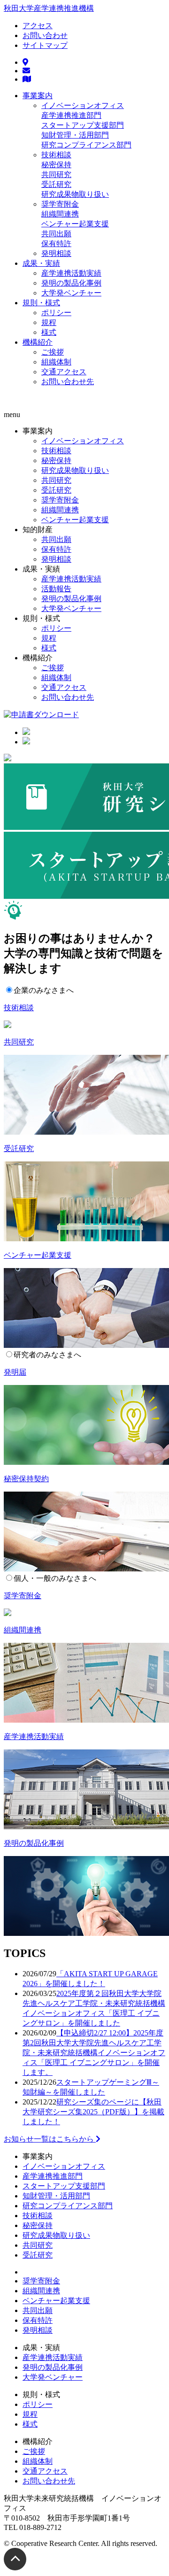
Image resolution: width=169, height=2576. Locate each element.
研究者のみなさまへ (47, 1355)
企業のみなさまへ (44, 990)
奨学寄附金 (60, 204)
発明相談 (56, 253)
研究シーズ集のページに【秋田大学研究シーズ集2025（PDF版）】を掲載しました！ (93, 2112)
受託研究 (56, 184)
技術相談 (56, 155)
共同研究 (56, 174)
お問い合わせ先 (68, 382)
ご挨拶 (53, 352)
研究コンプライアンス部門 (86, 145)
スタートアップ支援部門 (83, 125)
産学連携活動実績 (71, 273)
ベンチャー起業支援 (75, 224)
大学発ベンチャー (71, 293)
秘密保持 (56, 165)
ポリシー (56, 313)
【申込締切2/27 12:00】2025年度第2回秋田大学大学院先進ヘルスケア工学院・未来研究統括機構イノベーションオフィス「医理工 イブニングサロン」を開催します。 (94, 2053)
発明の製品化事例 (71, 283)
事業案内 (38, 96)
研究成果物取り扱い (75, 194)
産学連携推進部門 (71, 115)
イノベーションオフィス (83, 105)
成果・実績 (41, 263)
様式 (49, 332)
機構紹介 (38, 342)
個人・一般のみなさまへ (55, 1578)
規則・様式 (41, 303)
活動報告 (56, 589)
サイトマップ (45, 45)
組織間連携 (60, 214)
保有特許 (56, 244)
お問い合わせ (45, 35)
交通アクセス (64, 372)
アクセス (38, 26)
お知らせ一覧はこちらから (50, 2139)
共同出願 (56, 234)
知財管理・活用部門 (75, 135)
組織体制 (56, 362)
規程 (49, 322)
